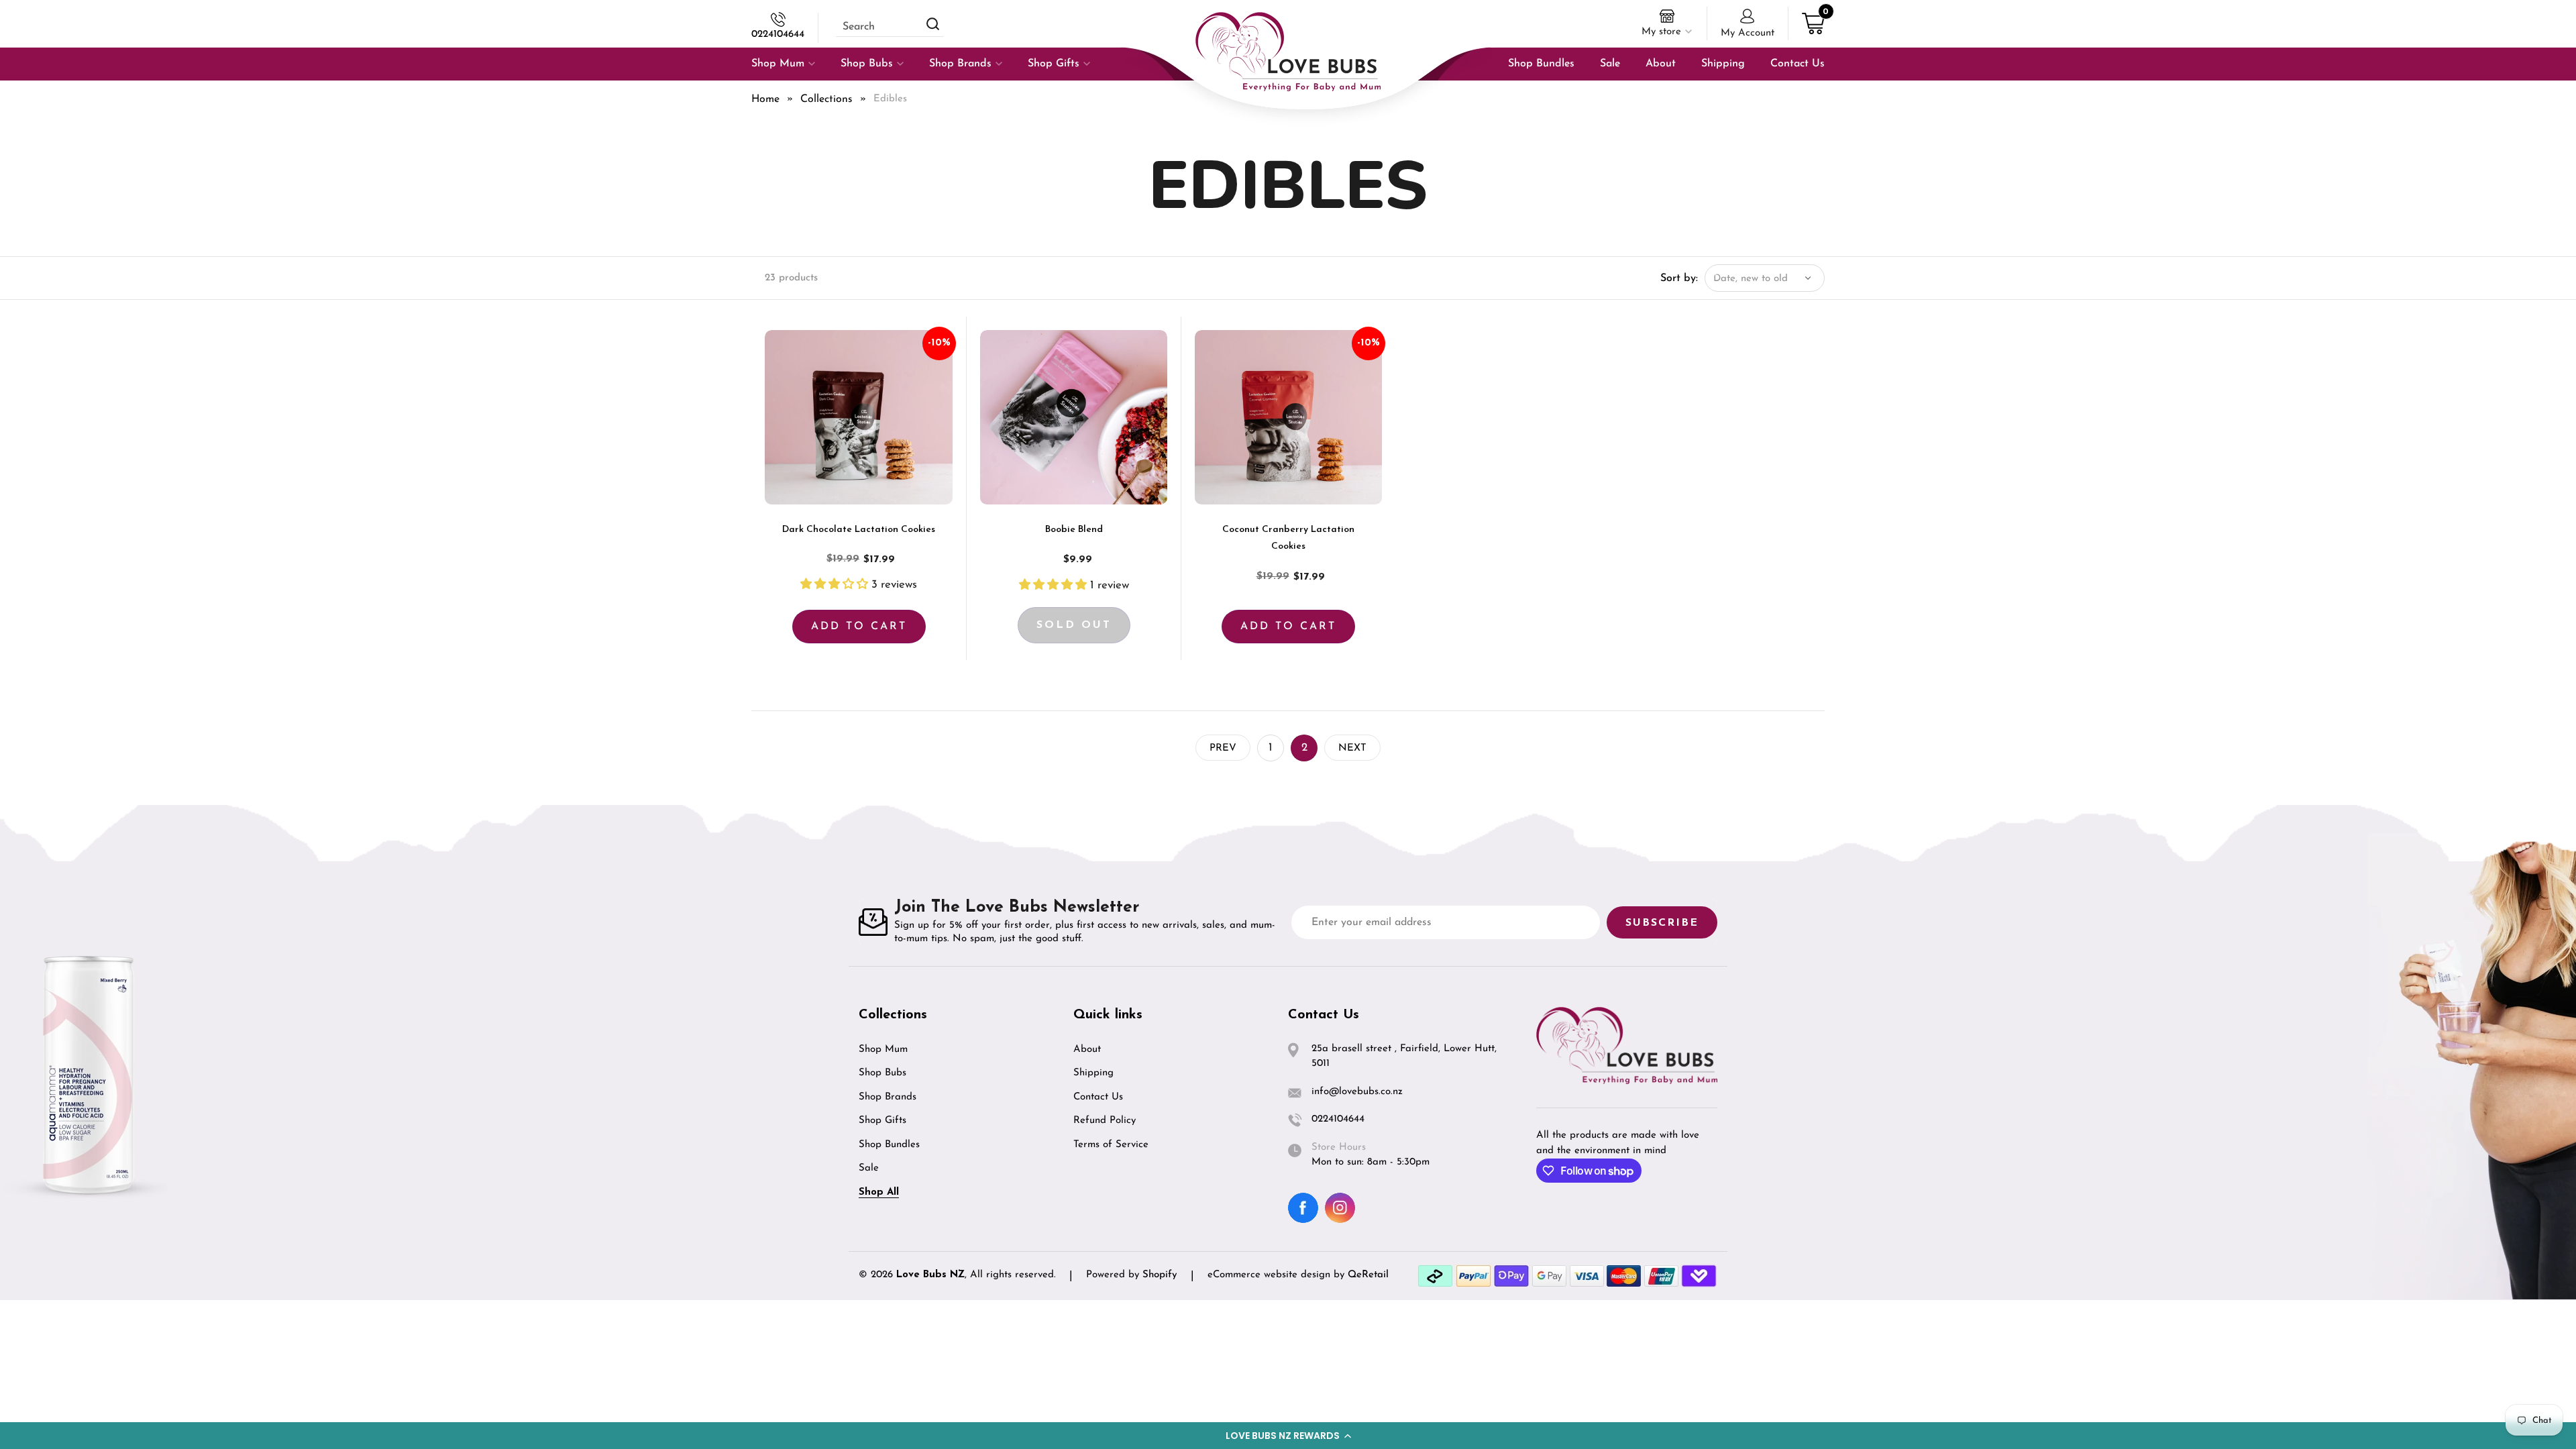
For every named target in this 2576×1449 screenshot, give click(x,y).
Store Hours (1339, 1147)
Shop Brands (888, 1097)
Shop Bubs (882, 1073)
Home (765, 99)
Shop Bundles (889, 1145)
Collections (826, 99)
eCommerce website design (1271, 1275)
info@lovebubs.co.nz (1357, 1092)
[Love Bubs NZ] (1288, 52)
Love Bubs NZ (930, 1275)
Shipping (1093, 1073)
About (1087, 1050)
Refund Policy (1105, 1121)
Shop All (879, 1192)
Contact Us (1098, 1097)
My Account (1748, 33)
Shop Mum (883, 1050)
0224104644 (778, 35)
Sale (869, 1168)
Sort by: (1679, 278)
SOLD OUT (1074, 625)
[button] (1288, 1436)
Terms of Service (1111, 1145)
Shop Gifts (882, 1121)
